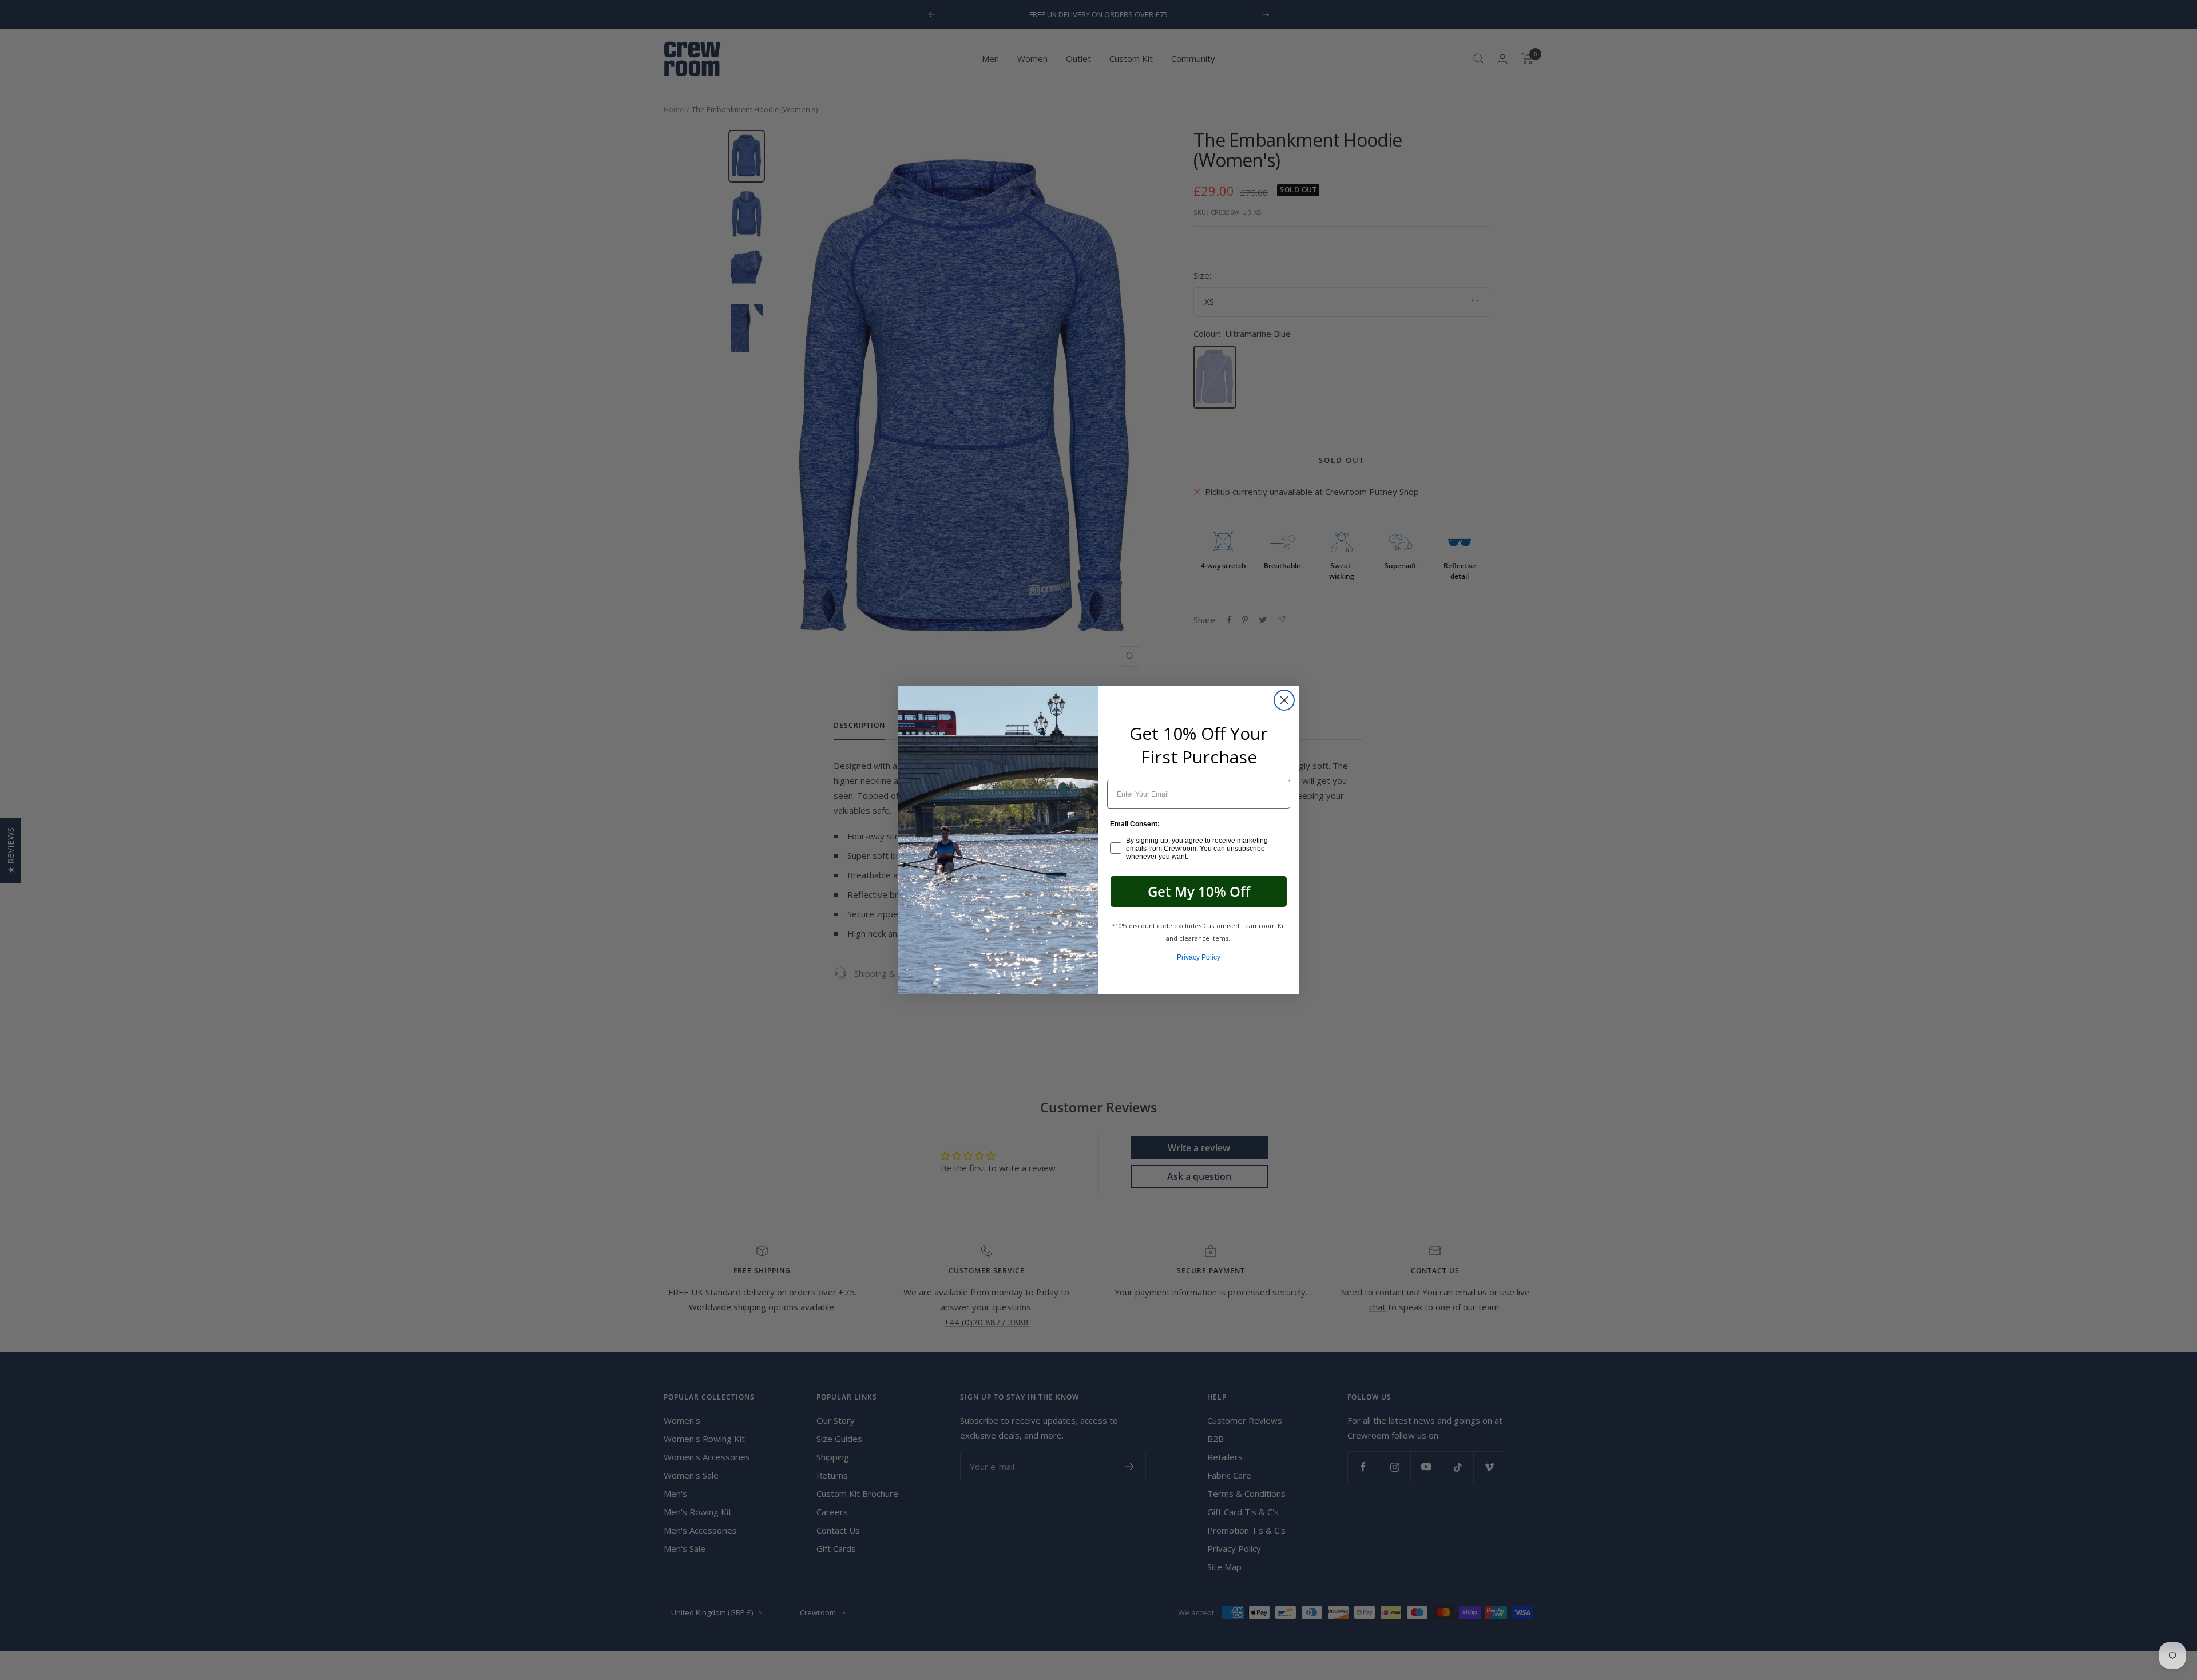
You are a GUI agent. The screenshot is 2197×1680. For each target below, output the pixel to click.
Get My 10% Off (1199, 891)
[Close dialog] (1284, 700)
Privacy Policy (1199, 957)
